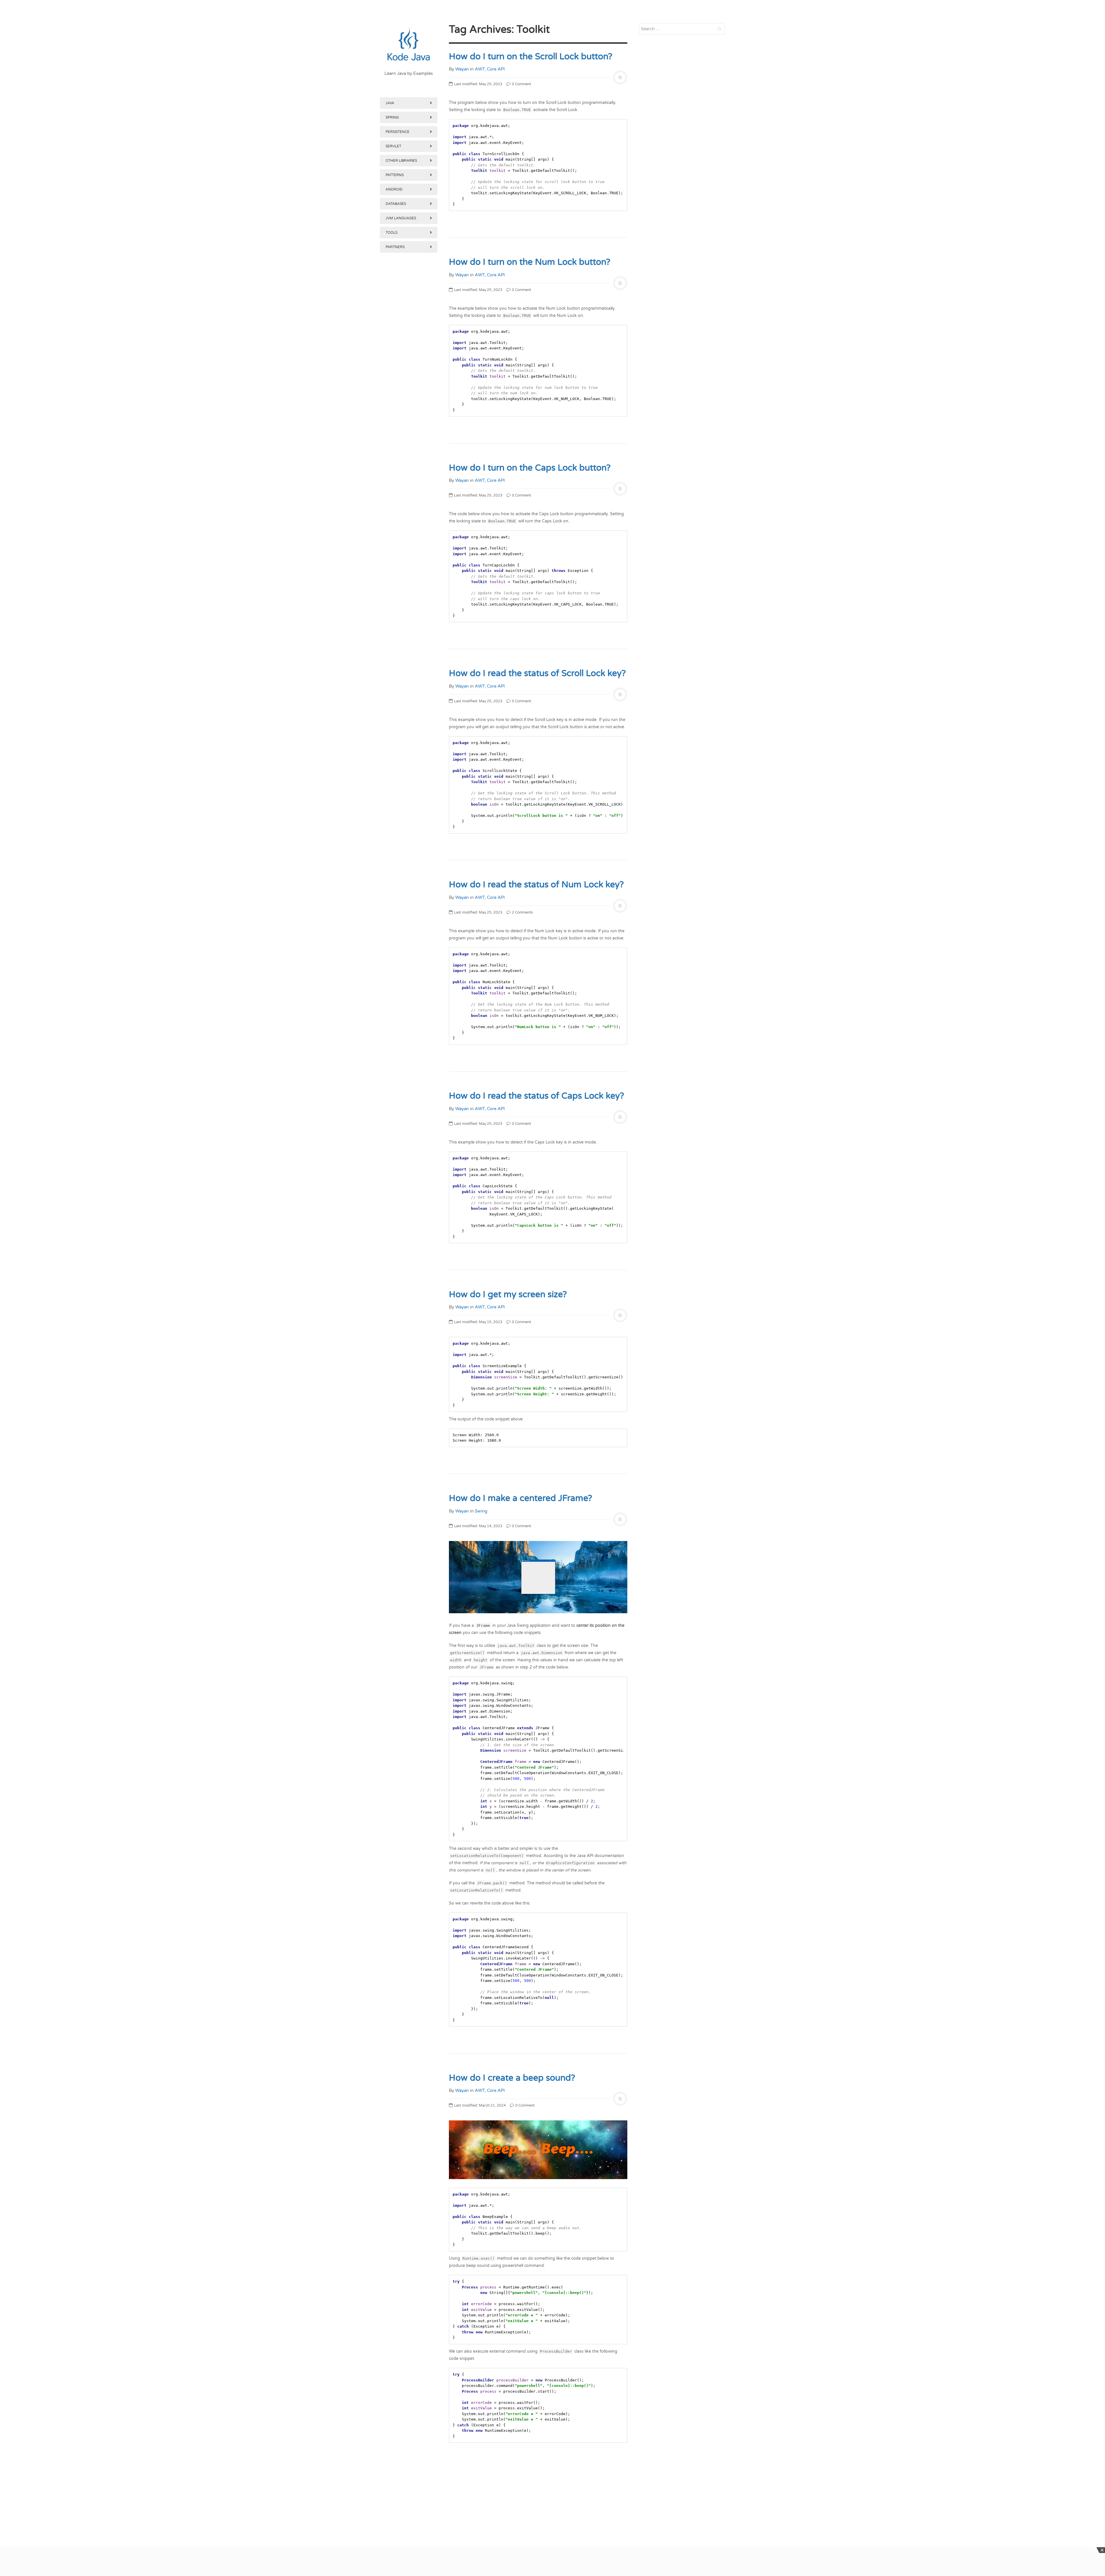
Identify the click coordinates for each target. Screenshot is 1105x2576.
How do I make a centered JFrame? (521, 1498)
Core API (496, 69)
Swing (481, 1511)
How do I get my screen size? (508, 1294)
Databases (396, 204)
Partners (395, 247)
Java (390, 103)
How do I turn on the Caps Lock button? (530, 468)
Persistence (398, 132)
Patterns (395, 175)
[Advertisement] (409, 552)
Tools (391, 233)
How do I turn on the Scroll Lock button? (531, 57)
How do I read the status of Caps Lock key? (537, 1096)
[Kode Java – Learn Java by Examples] (409, 45)
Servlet (393, 146)
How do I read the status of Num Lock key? (536, 885)
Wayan (462, 69)
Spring (392, 117)
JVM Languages (401, 218)
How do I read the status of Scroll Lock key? (537, 673)
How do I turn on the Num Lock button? (530, 262)
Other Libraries (401, 161)
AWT (480, 69)
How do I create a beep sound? (512, 2078)
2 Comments (522, 912)
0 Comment (521, 84)
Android (394, 189)
